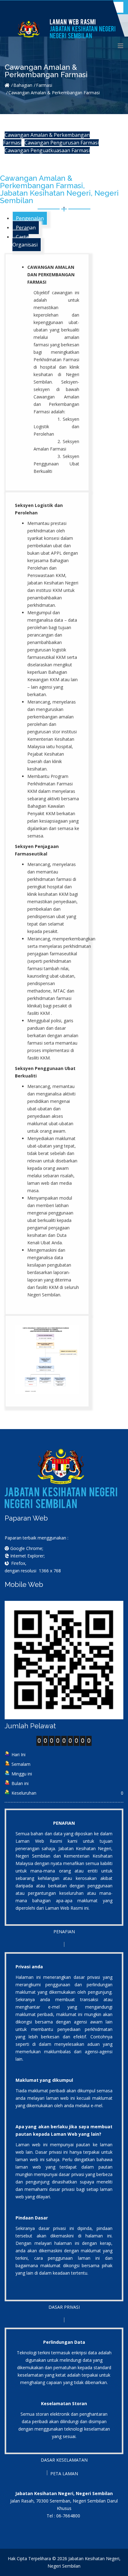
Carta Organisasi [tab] (25, 241)
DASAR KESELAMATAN (64, 2460)
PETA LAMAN (64, 2474)
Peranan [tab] (26, 228)
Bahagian (23, 85)
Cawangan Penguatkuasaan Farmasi (47, 150)
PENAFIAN (64, 1932)
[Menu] (121, 46)
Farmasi (44, 85)
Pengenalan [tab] (30, 218)
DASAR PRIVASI (64, 2307)
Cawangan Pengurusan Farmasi (62, 143)
